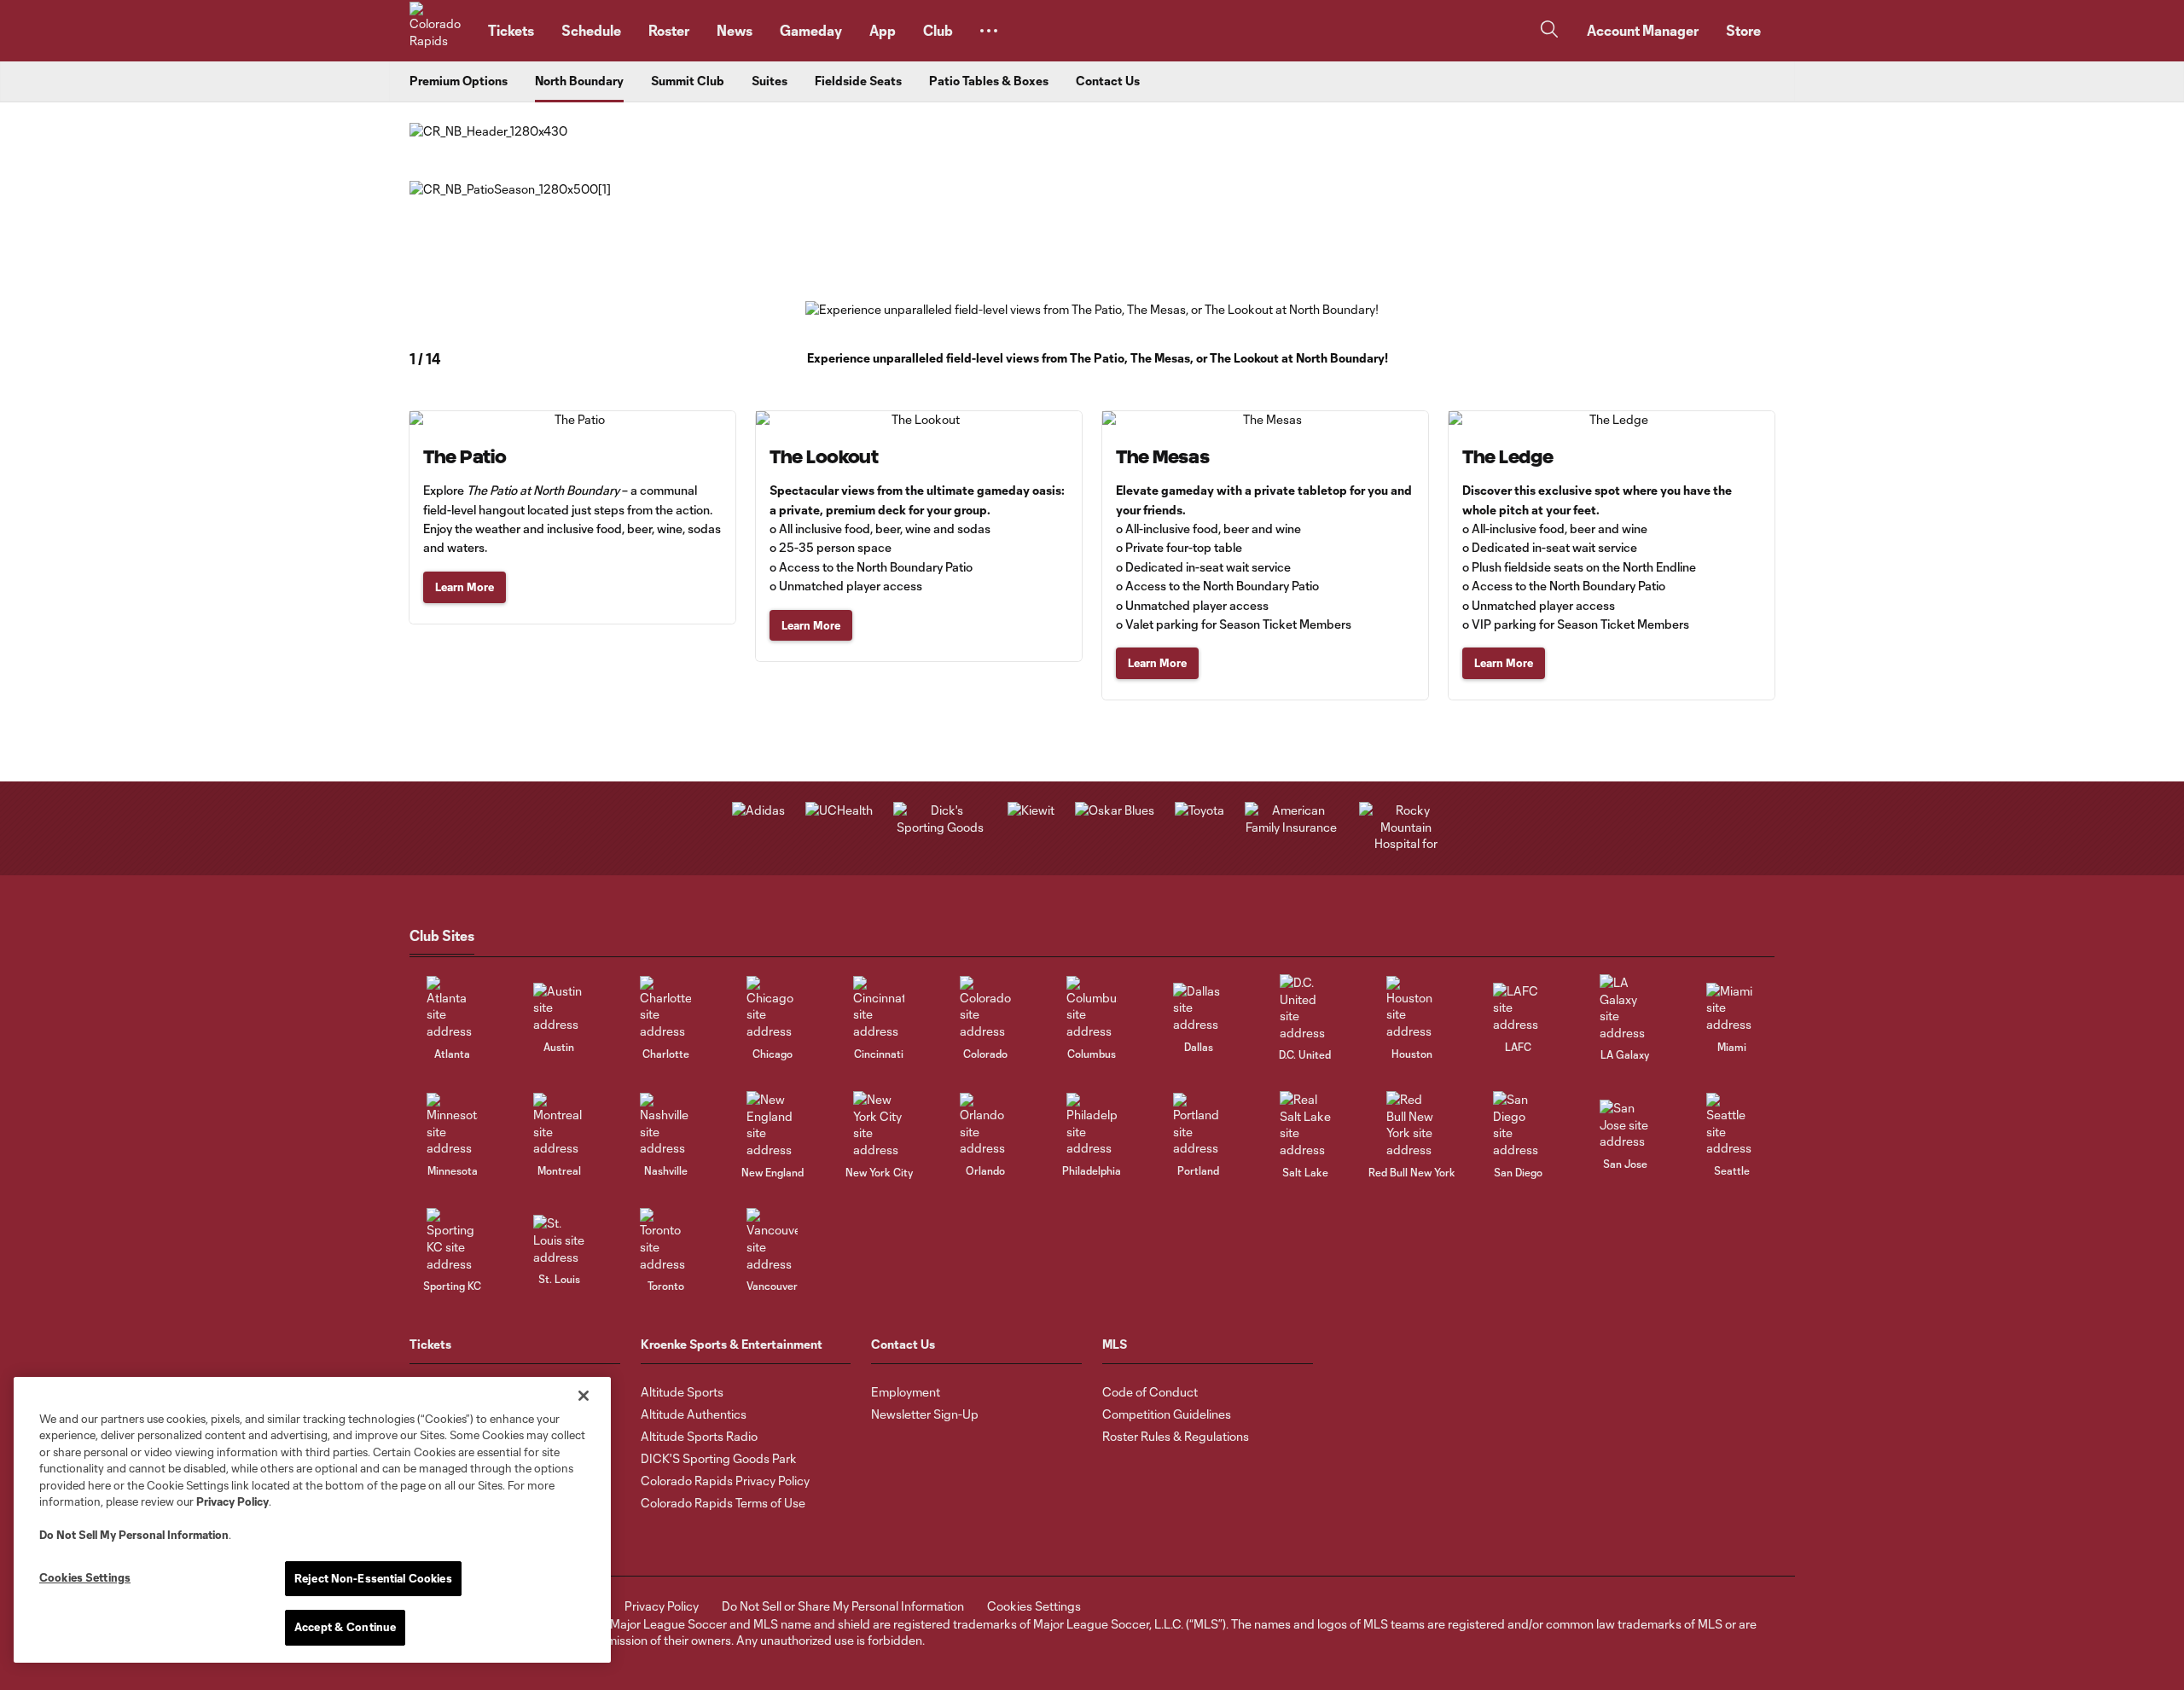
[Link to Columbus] (1092, 1008)
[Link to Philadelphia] (1092, 1125)
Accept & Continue (345, 1627)
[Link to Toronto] (665, 1240)
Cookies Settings (1034, 1606)
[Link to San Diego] (1519, 1124)
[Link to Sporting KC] (452, 1240)
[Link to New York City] (879, 1124)
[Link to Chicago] (772, 1008)
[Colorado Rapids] (439, 31)
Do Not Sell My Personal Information (134, 1535)
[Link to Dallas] (1199, 1008)
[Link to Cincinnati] (879, 1008)
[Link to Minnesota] (452, 1125)
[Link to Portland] (1199, 1125)
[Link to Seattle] (1732, 1125)
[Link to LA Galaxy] (1625, 1008)
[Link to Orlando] (985, 1125)
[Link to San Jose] (1625, 1125)
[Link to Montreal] (559, 1125)
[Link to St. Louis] (559, 1240)
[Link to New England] (772, 1124)
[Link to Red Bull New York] (1412, 1124)
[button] (989, 31)
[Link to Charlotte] (665, 1008)
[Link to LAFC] (1519, 1008)
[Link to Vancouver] (772, 1240)
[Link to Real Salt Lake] (1305, 1124)
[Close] (584, 1396)
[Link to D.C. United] (1305, 1008)
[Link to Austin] (559, 1008)
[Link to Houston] (1412, 1008)
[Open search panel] (1549, 31)
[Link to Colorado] (985, 1008)
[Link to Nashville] (665, 1125)
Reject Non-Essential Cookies (373, 1578)
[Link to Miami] (1732, 1008)
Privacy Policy (232, 1501)
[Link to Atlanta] (452, 1008)
